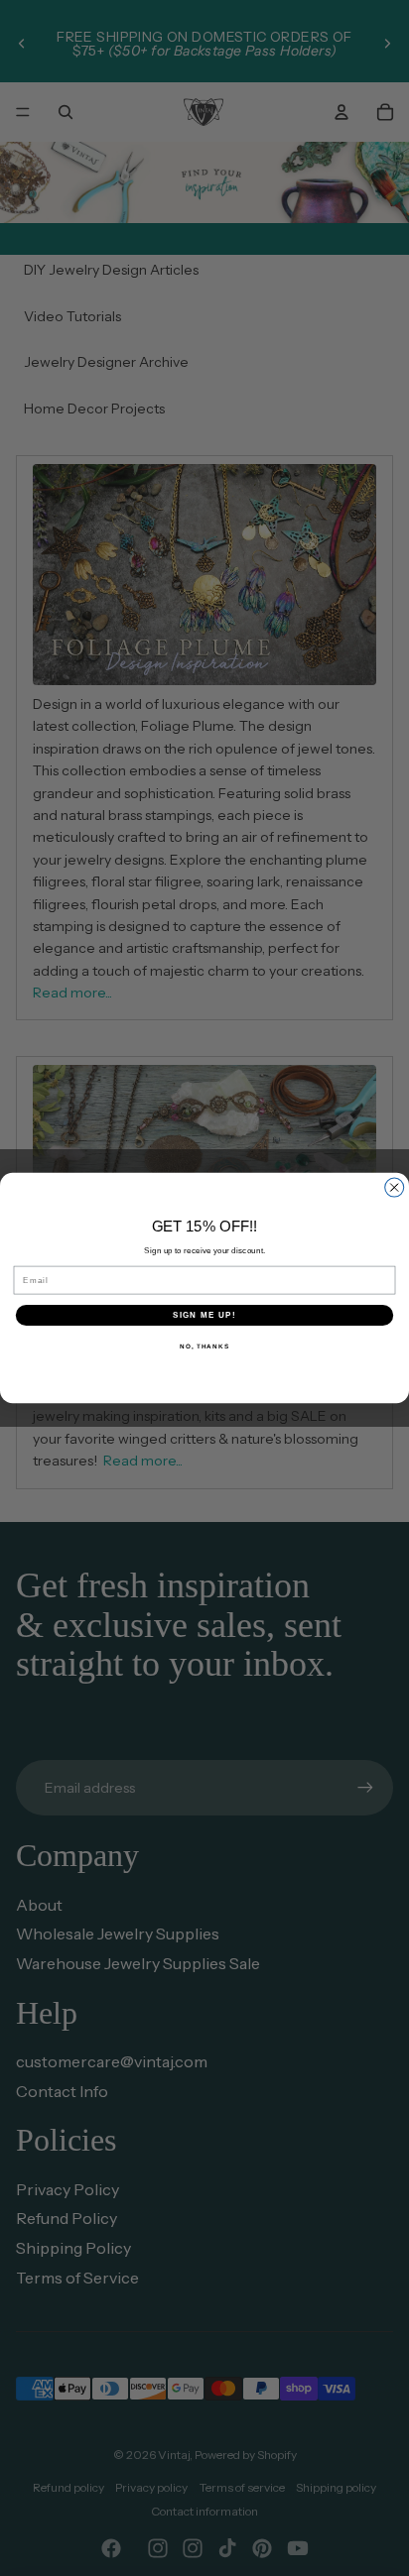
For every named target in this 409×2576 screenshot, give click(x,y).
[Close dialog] (395, 1187)
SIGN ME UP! (204, 1315)
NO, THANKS (204, 1346)
